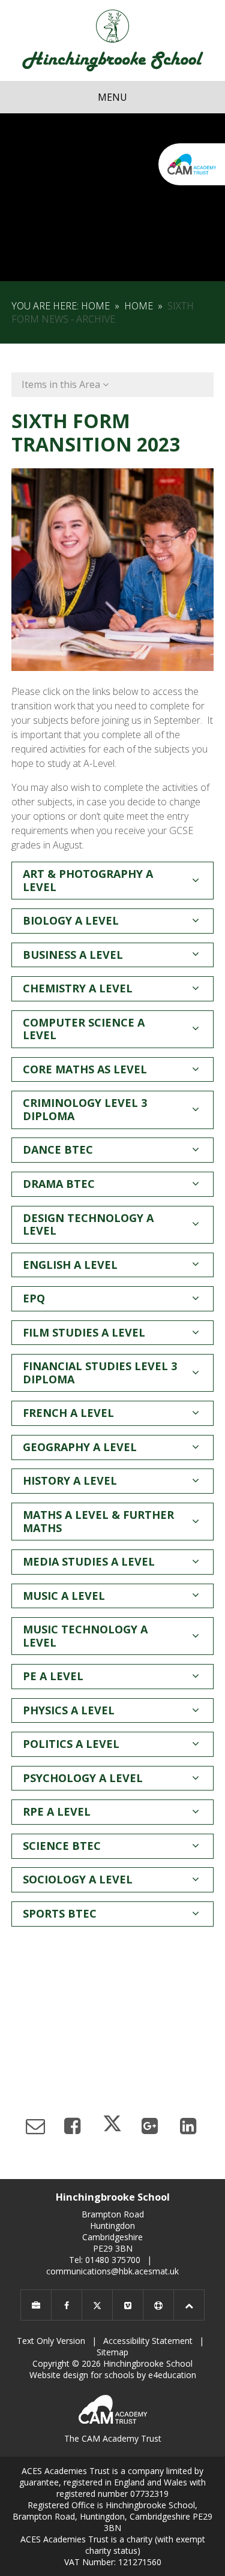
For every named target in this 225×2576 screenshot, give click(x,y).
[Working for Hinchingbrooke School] (36, 2305)
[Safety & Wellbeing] (158, 2305)
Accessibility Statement (148, 2341)
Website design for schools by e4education (113, 2375)
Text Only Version (51, 2341)
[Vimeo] (128, 2305)
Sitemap (112, 2352)
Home (95, 306)
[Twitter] (97, 2305)
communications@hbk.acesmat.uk (112, 2271)
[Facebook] (67, 2305)
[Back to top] (189, 2305)
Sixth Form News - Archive (103, 312)
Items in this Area (62, 384)
